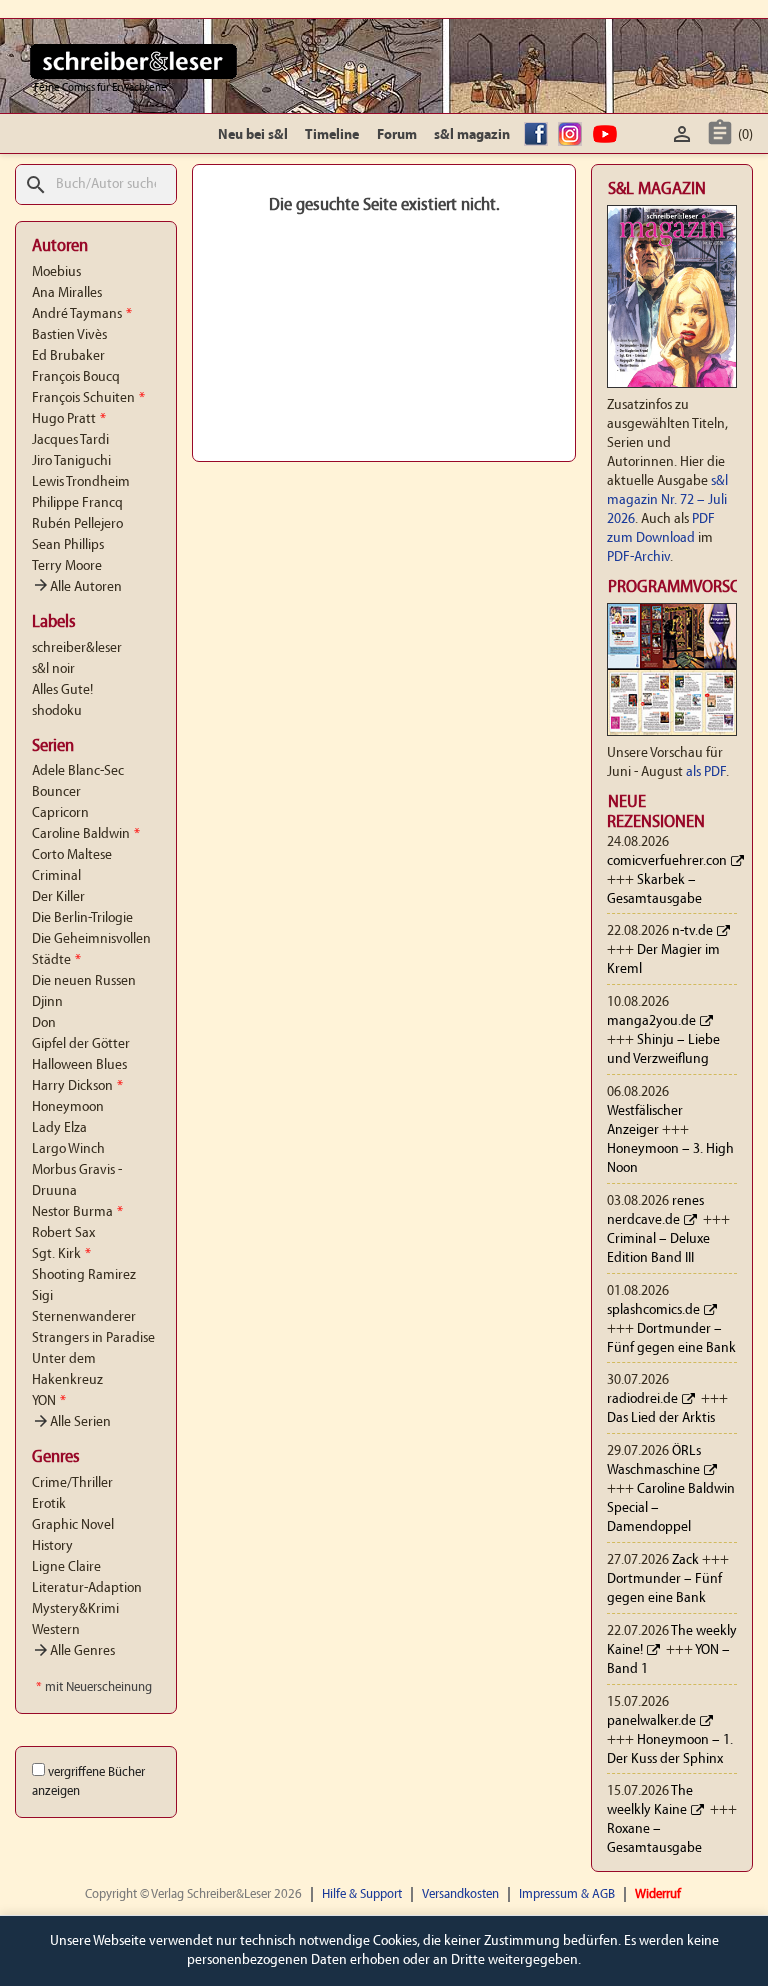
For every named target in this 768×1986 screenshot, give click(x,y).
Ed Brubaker (68, 356)
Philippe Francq (77, 503)
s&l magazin (472, 135)
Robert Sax (63, 1233)
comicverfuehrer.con (667, 861)
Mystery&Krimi (75, 1609)
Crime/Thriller (72, 1483)
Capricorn (60, 813)
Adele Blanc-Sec (78, 771)
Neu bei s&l (253, 135)
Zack (685, 1560)
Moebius (56, 272)
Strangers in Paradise (93, 1338)
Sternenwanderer (84, 1317)
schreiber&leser (77, 648)
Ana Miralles (67, 293)
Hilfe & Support (362, 1894)
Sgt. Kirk (61, 1254)
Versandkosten (460, 1894)
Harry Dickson (77, 1086)
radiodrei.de (642, 1399)
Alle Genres (73, 1651)
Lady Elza (59, 1128)
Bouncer (56, 792)
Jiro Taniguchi (71, 461)
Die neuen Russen (84, 981)
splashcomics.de (653, 1310)
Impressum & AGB (567, 1894)
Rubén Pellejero (77, 524)
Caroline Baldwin (86, 834)
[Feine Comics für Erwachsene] (133, 61)
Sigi (42, 1296)
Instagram (573, 135)
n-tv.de (692, 931)
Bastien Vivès (69, 335)
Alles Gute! (62, 690)
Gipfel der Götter (81, 1044)
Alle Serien (71, 1422)
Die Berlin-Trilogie (82, 918)
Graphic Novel (73, 1525)
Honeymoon (68, 1107)
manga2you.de (651, 1021)
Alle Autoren (77, 587)
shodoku (57, 711)
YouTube (608, 135)
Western (56, 1630)
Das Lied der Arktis (661, 1418)
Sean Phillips (68, 545)
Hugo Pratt (69, 419)
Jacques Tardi (70, 440)
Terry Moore (67, 566)
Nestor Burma (77, 1212)
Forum (397, 135)
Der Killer (58, 897)
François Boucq (76, 377)
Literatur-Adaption (87, 1588)
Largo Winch (68, 1149)
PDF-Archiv (638, 557)
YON (49, 1401)
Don (44, 1023)
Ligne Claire (66, 1567)
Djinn (47, 1002)
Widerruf (658, 1894)
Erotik (49, 1504)
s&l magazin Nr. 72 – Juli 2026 (667, 500)
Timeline (332, 135)
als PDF (706, 772)
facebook (539, 135)
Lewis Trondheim (81, 482)
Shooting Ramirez (84, 1275)
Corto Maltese (72, 855)
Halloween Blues (79, 1065)
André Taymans (82, 314)
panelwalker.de (651, 1721)
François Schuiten (88, 398)
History (52, 1546)
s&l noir (53, 669)
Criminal (56, 876)
